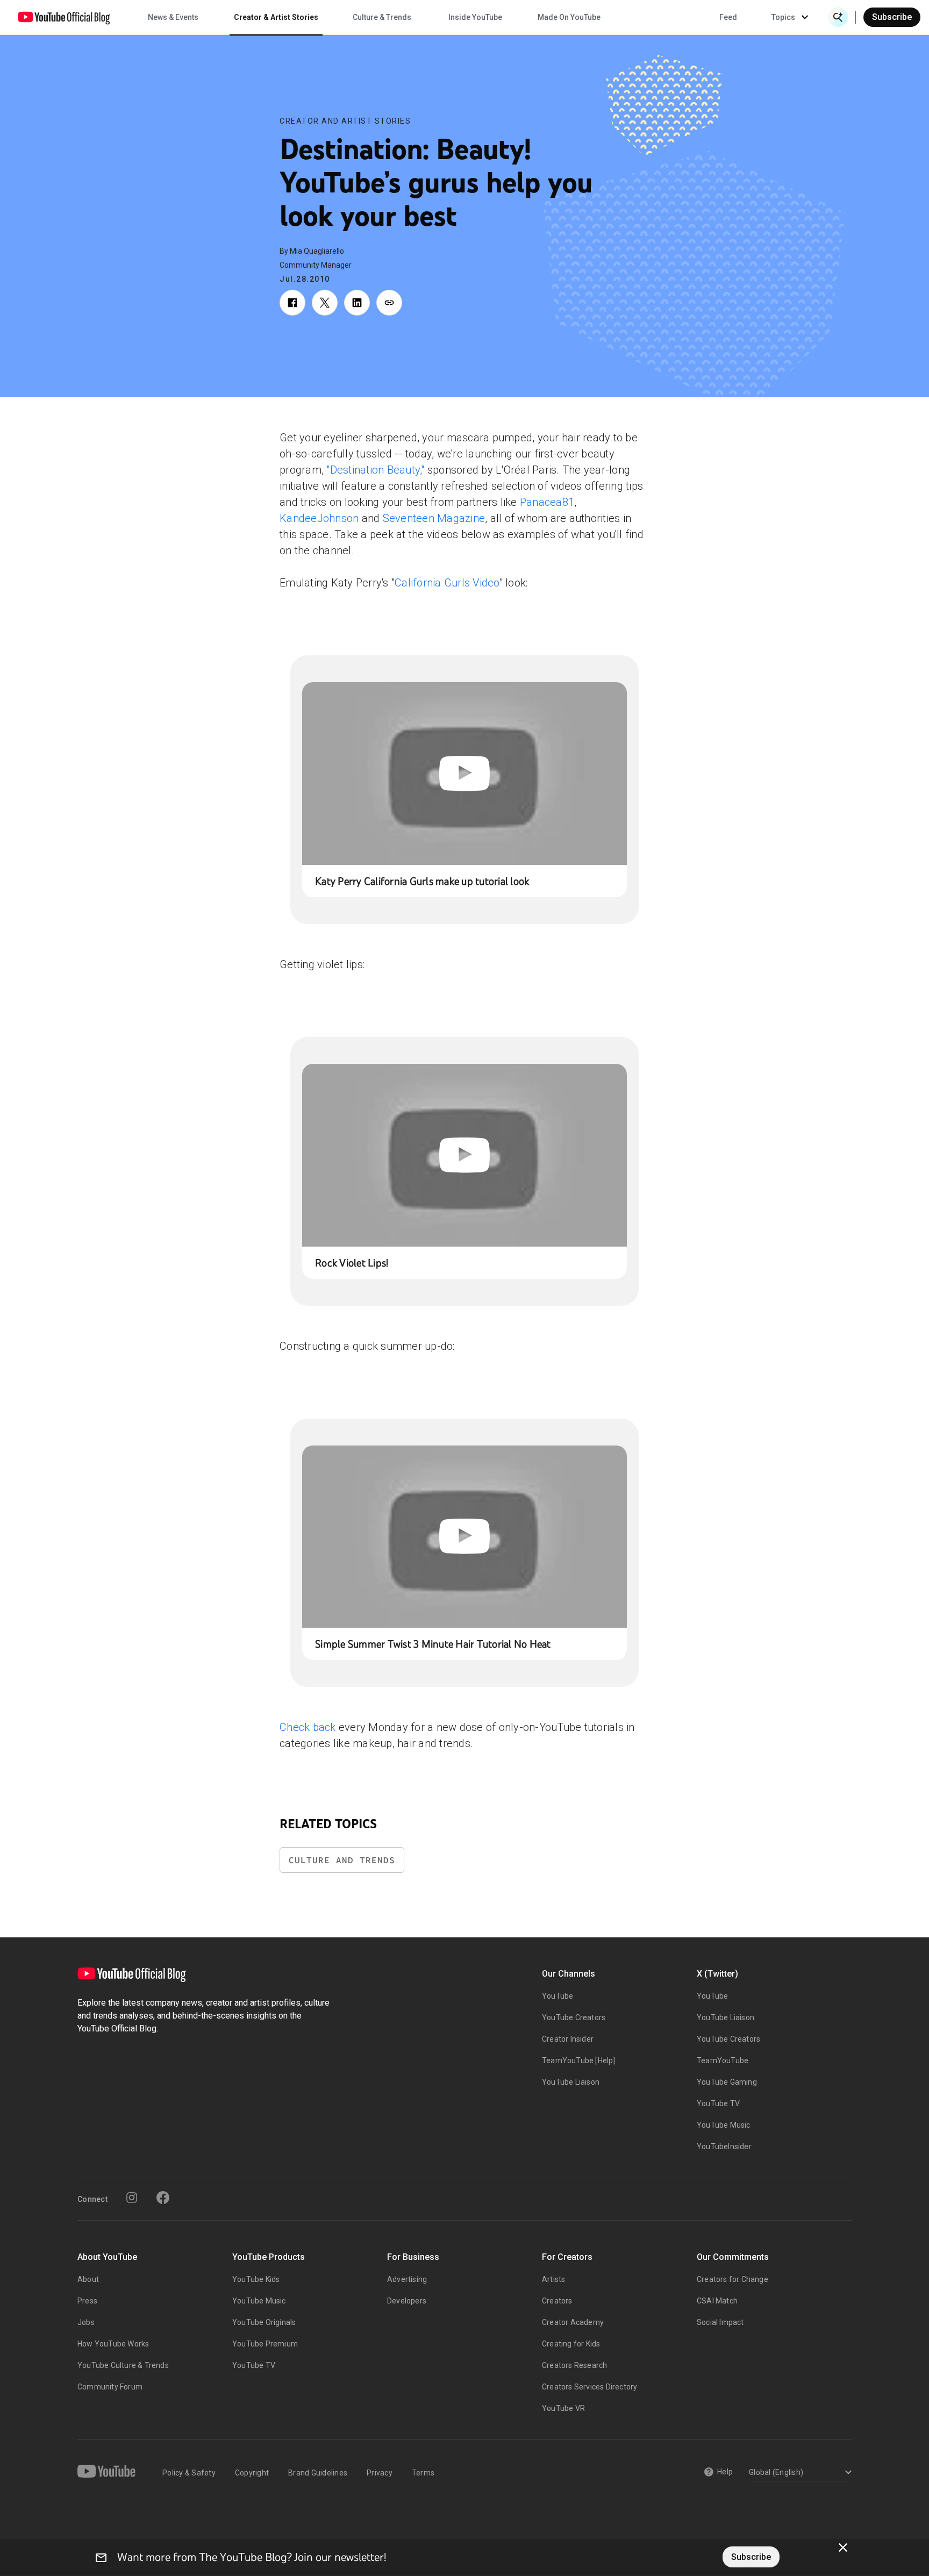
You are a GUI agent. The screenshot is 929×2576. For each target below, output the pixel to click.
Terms (423, 2473)
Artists (553, 2279)
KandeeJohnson (319, 518)
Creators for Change (733, 2279)
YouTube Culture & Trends (123, 2365)
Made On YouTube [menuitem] (569, 17)
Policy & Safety (189, 2473)
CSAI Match (717, 2301)
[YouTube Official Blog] (64, 17)
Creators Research (574, 2365)
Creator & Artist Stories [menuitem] (276, 17)
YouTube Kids (256, 2279)
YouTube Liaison (571, 2082)
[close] (843, 2548)
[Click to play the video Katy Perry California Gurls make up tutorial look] (464, 774)
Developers (407, 2301)
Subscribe (892, 17)
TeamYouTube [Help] (579, 2060)
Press (87, 2301)
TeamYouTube (723, 2060)
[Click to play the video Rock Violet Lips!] (464, 1155)
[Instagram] (132, 2198)
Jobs (86, 2322)
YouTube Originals (264, 2322)
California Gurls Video (447, 583)
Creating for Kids (571, 2344)
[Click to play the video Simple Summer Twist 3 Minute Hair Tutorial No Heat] (464, 1537)
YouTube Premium (265, 2344)
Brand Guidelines (318, 2473)
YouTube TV (718, 2103)
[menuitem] (728, 17)
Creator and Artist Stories (345, 121)
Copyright (252, 2473)
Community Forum (110, 2387)
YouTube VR (563, 2408)
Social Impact (720, 2322)
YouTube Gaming (727, 2082)
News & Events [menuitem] (173, 17)
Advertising (407, 2279)
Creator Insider (568, 2039)
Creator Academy (573, 2322)
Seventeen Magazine (434, 518)
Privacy (380, 2473)
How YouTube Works (113, 2344)
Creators (557, 2301)
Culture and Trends (342, 1860)
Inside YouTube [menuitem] (475, 17)
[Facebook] (163, 2198)
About (88, 2279)
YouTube (558, 1996)
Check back (308, 1727)
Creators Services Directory (589, 2387)
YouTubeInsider (724, 2146)
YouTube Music (724, 2125)
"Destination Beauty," (375, 470)
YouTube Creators (574, 2017)
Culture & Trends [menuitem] (382, 17)
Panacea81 (547, 502)
